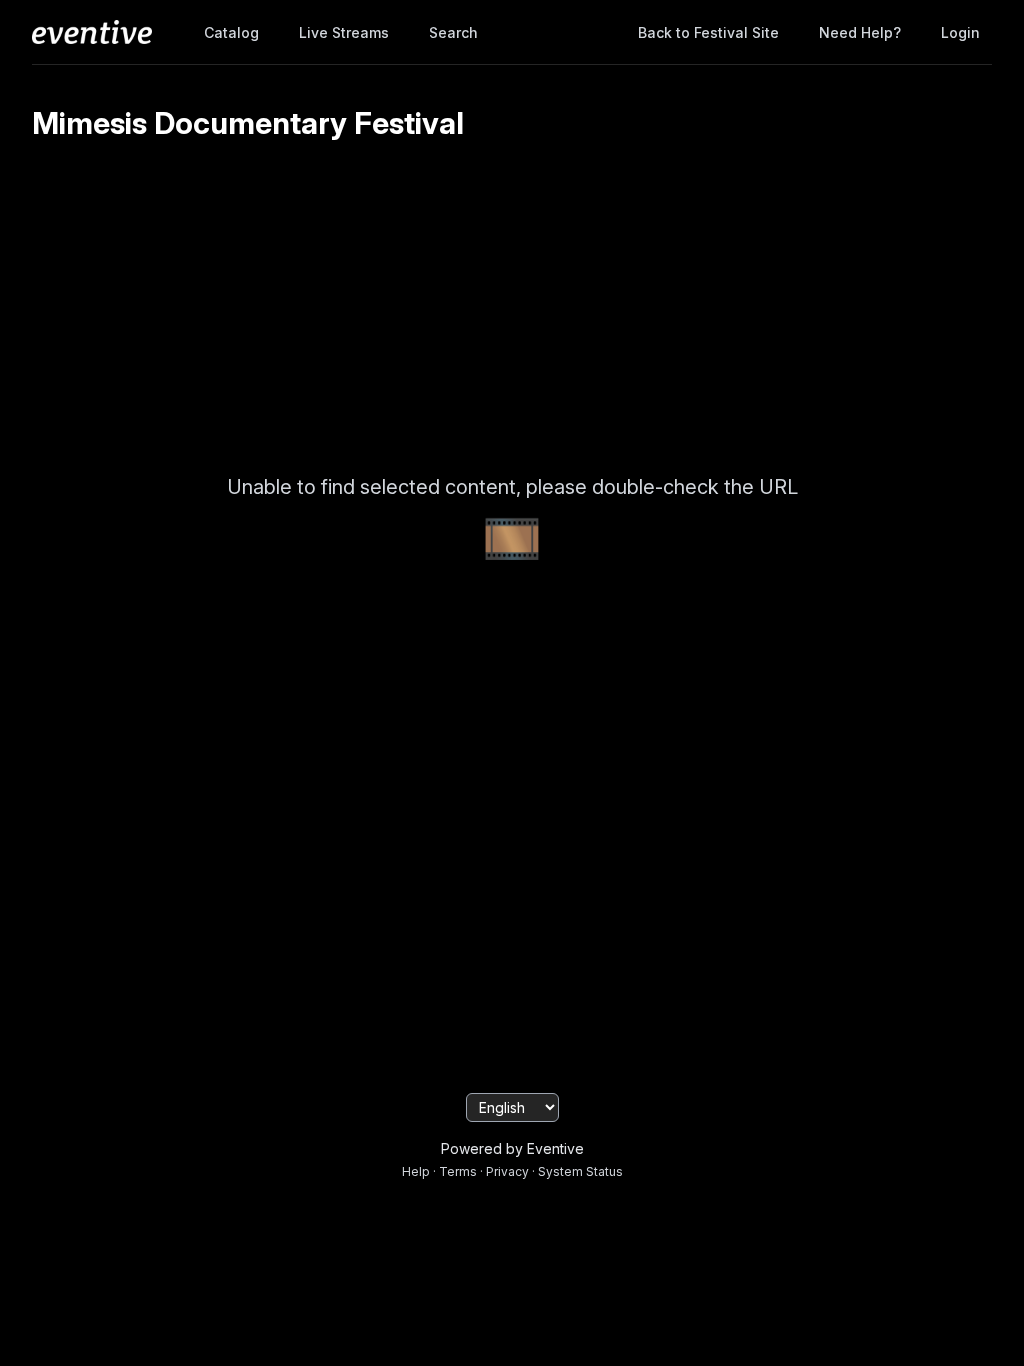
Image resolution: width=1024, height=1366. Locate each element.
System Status (580, 1171)
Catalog (231, 32)
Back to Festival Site (708, 32)
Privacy (507, 1171)
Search (453, 32)
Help (416, 1171)
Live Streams (344, 32)
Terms (458, 1171)
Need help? (860, 32)
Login (960, 32)
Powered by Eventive (512, 1148)
